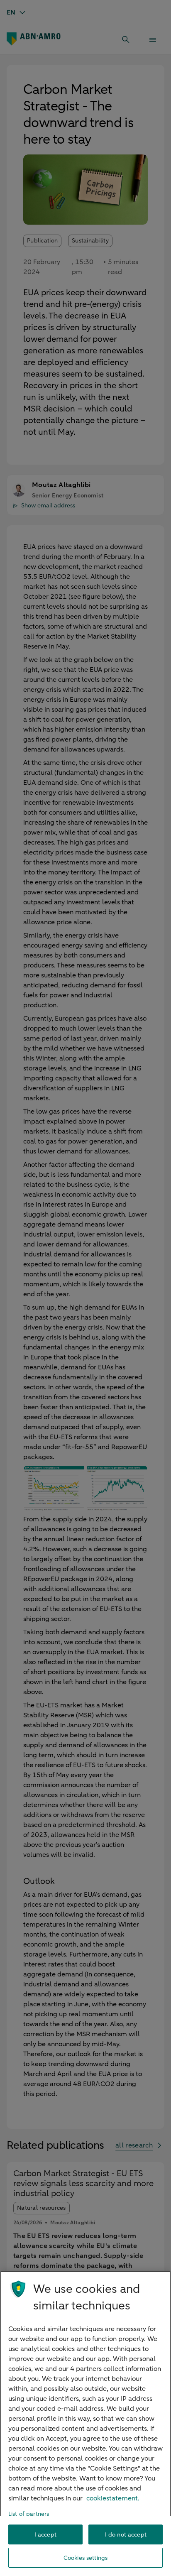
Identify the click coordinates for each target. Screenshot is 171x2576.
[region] (85, 2423)
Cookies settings (85, 2558)
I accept (45, 2535)
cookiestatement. (113, 2498)
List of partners (29, 2514)
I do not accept (126, 2535)
